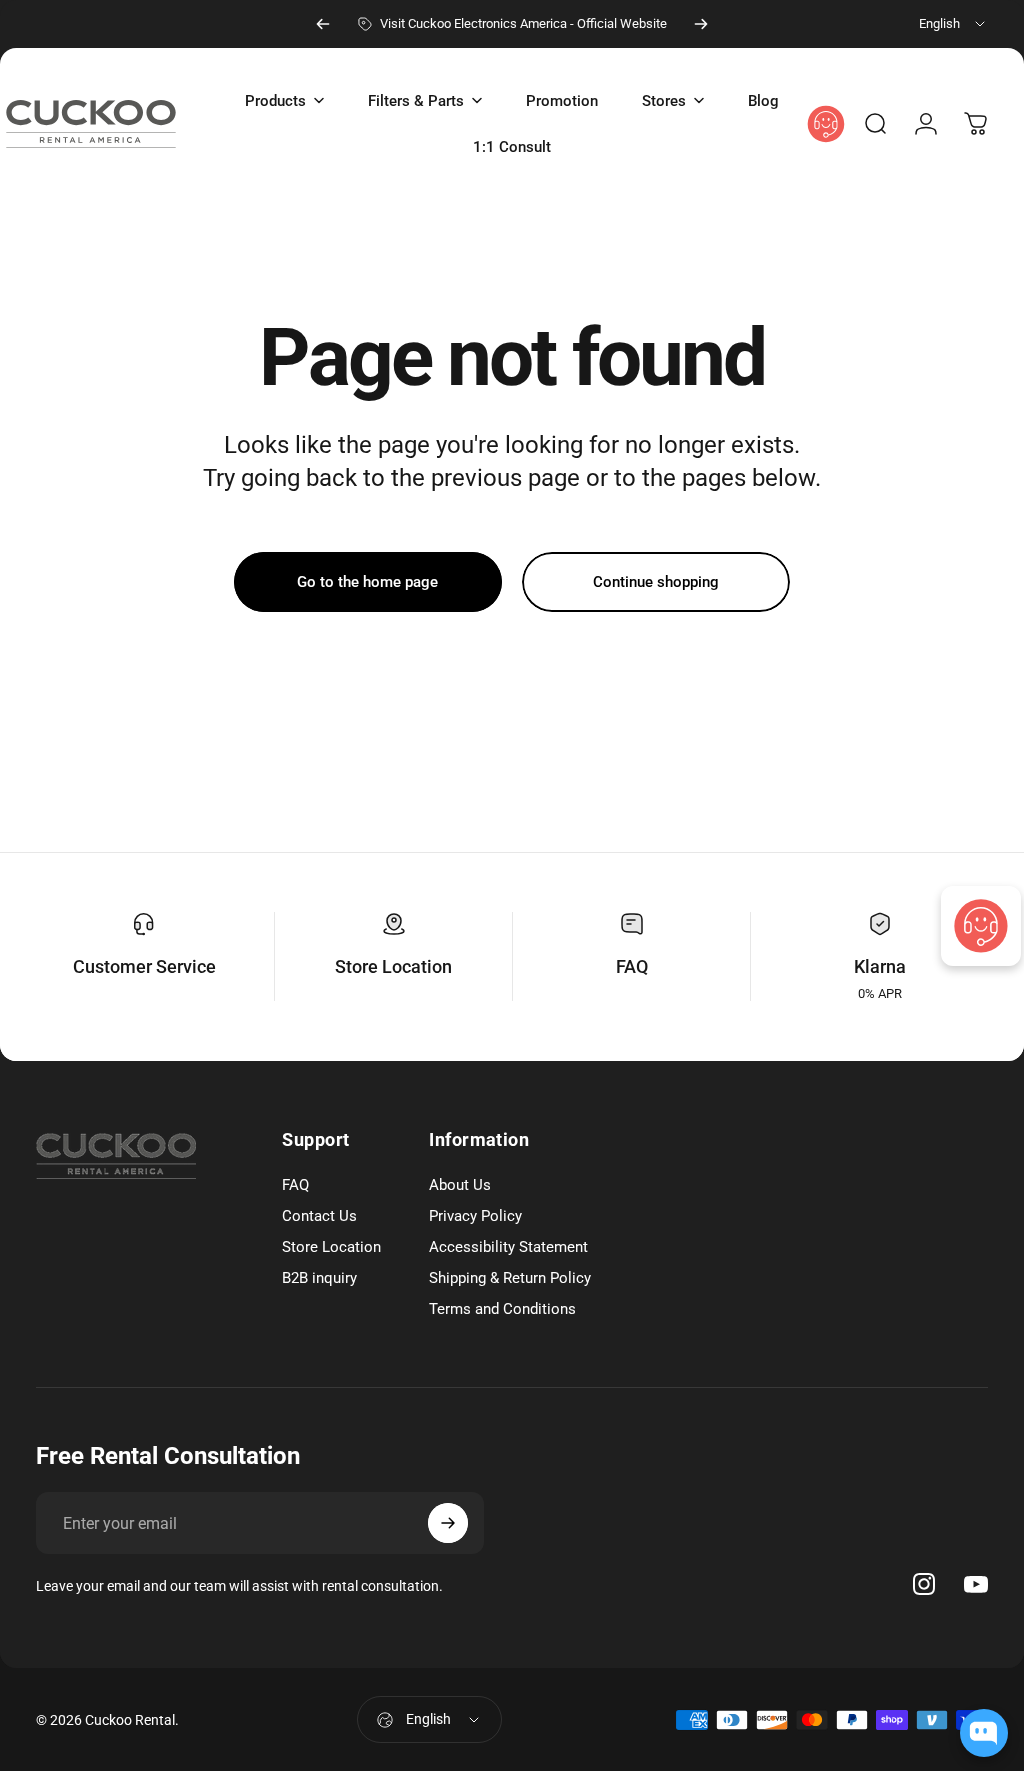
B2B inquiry (319, 1278)
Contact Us (319, 1216)
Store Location (393, 966)
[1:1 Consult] (981, 926)
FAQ (632, 966)
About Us (460, 1185)
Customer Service (144, 966)
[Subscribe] (448, 1523)
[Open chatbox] (984, 1733)
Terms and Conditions (502, 1309)
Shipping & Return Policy (510, 1278)
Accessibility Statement (508, 1247)
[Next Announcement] (701, 24)
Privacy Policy (475, 1216)
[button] (284, 101)
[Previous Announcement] (323, 24)
